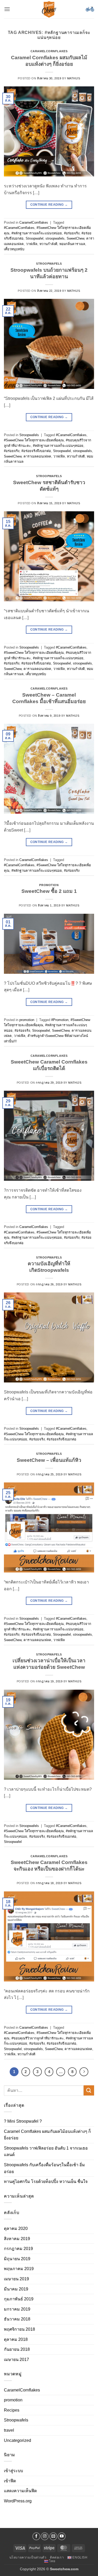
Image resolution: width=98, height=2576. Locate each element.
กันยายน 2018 (17, 2349)
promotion (49, 885)
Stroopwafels (49, 264)
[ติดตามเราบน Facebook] (36, 2536)
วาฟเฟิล (32, 244)
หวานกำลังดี (48, 244)
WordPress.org (18, 2501)
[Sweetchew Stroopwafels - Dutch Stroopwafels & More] (49, 9)
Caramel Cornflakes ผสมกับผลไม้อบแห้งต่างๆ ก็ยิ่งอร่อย (47, 2135)
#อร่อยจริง (72, 233)
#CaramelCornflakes (19, 228)
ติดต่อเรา (57, 2557)
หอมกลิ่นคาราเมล (72, 244)
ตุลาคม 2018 (16, 2339)
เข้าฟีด (10, 2481)
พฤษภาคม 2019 (19, 2269)
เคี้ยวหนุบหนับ (14, 249)
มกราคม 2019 (17, 2309)
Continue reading (49, 205)
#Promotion (60, 1020)
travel (9, 2430)
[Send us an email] (53, 2536)
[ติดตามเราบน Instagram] (45, 2536)
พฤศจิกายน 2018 (19, 2329)
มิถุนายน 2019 (17, 2259)
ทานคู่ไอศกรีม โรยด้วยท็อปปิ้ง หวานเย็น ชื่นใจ (46, 2182)
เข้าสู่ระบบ (13, 2471)
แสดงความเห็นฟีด (20, 2491)
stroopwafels (55, 238)
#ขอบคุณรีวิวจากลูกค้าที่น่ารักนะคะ (38, 2038)
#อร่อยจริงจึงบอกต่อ (36, 451)
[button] (7, 9)
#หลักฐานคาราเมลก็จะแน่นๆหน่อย (37, 233)
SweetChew (75, 238)
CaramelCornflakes (49, 51)
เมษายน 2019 (16, 2279)
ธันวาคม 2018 (17, 2319)
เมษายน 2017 (16, 2360)
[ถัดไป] (84, 2072)
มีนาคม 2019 (16, 2289)
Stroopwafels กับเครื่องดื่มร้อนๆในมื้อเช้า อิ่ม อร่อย (44, 2168)
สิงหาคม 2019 (17, 2239)
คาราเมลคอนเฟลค (37, 456)
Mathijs (74, 78)
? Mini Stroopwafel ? (23, 2121)
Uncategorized (18, 2440)
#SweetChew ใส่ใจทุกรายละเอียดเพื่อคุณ (34, 440)
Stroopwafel (34, 238)
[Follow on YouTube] (62, 2536)
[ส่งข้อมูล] (89, 2090)
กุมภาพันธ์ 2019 (19, 2299)
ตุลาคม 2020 (16, 2228)
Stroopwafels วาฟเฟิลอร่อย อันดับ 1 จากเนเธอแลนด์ (46, 2151)
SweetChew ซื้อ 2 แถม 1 (49, 891)
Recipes (12, 2410)
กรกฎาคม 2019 (18, 2249)
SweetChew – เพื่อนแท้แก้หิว (49, 1460)
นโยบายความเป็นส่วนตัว (28, 2557)
